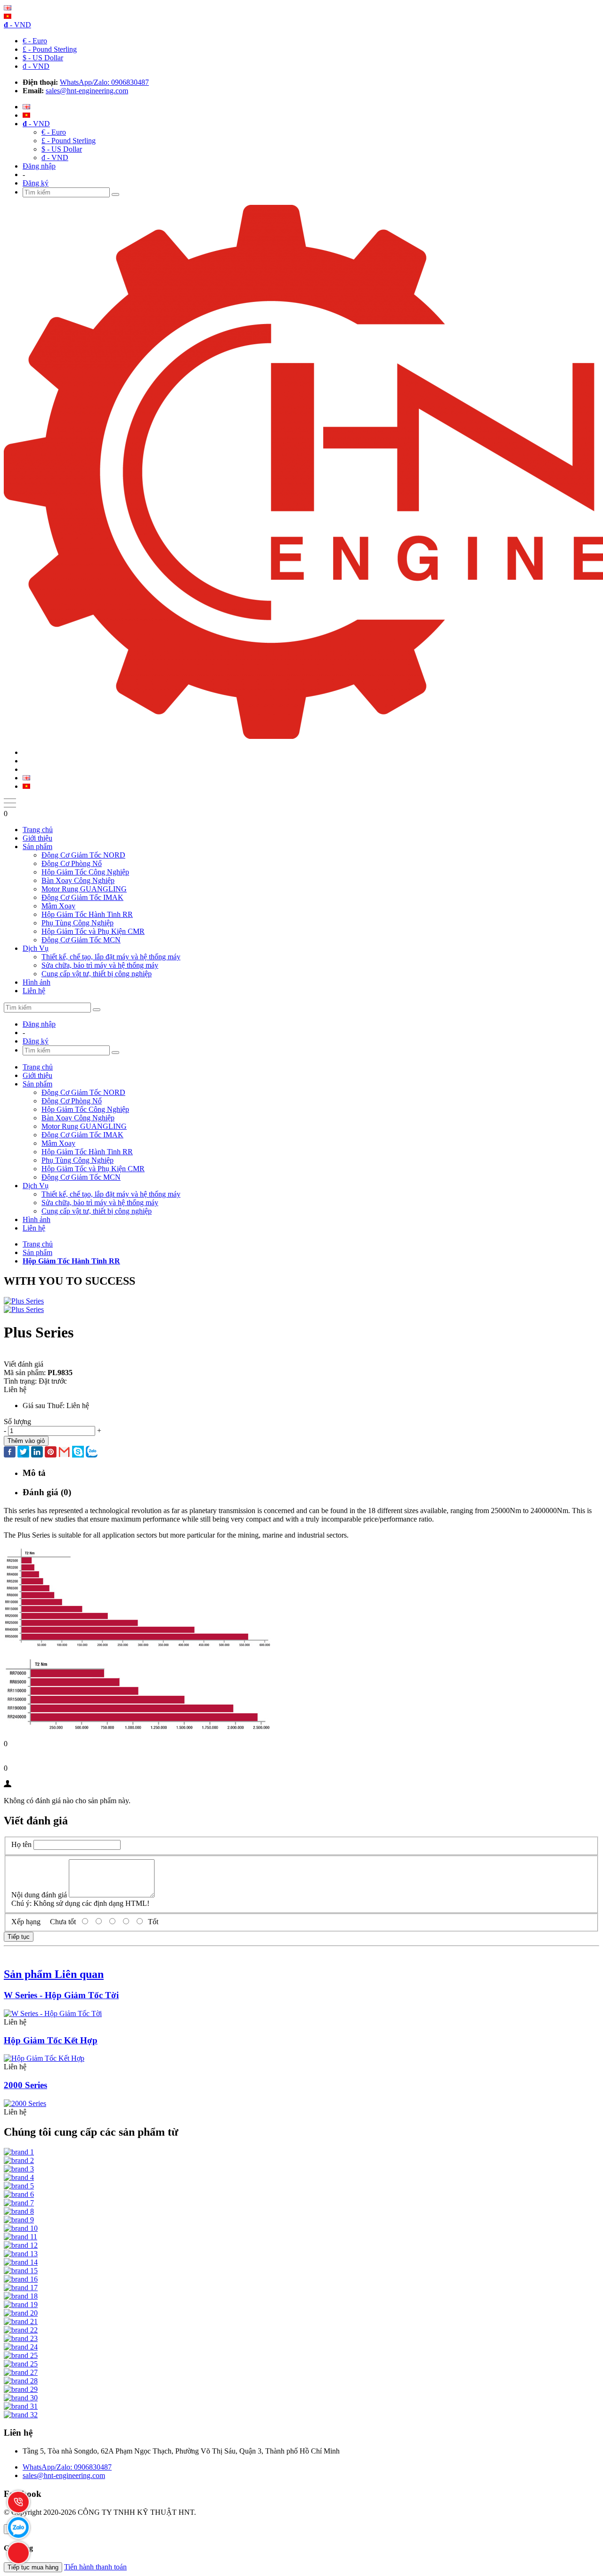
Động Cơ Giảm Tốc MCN (81, 940)
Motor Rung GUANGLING (84, 889)
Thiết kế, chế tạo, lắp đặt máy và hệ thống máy (111, 957)
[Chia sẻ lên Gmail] (64, 1453)
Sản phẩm (37, 847)
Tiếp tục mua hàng (33, 2567)
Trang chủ (38, 830)
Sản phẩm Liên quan (54, 1974)
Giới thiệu (37, 838)
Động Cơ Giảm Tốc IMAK (82, 897)
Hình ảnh (37, 982)
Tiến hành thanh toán (95, 2567)
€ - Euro (35, 41)
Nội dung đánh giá (39, 1895)
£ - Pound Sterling (50, 49)
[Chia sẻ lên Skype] (78, 1453)
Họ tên (21, 1844)
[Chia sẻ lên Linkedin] (37, 1453)
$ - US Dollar (43, 58)
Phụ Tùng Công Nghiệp (77, 923)
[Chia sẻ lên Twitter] (23, 1453)
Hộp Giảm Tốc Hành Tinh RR (87, 914)
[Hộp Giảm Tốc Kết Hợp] (44, 2058)
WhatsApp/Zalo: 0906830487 (104, 82)
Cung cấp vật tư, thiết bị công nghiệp (97, 974)
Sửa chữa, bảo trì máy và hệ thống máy (100, 965)
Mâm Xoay (58, 906)
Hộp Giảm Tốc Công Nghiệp (85, 872)
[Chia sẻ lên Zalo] (92, 1453)
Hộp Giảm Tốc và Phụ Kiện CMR (93, 931)
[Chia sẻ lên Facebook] (10, 1453)
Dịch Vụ (36, 948)
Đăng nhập (39, 166)
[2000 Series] (25, 2103)
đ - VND (36, 66)
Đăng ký (36, 183)
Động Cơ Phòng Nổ (72, 863)
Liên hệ (34, 991)
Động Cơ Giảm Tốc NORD (83, 855)
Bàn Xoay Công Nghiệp (78, 880)
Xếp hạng (26, 1922)
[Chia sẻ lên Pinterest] (51, 1453)
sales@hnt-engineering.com (87, 91)
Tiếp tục (19, 1937)
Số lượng (17, 1422)
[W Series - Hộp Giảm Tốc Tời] (53, 2013)
